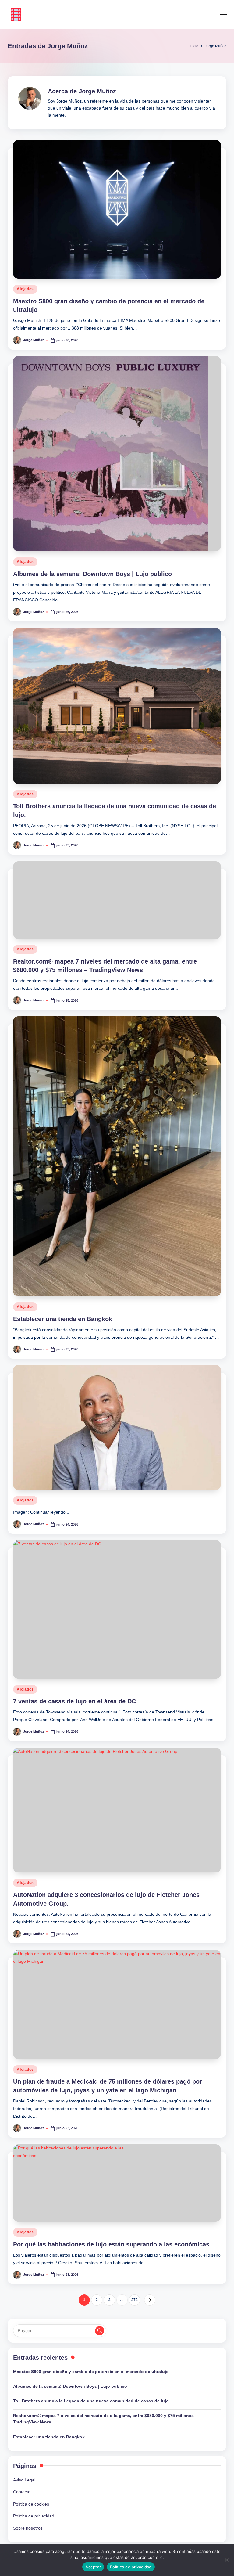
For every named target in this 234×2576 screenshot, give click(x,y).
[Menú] (223, 15)
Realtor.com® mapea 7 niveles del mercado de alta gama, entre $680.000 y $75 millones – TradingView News (105, 2419)
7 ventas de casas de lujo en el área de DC (74, 1701)
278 (135, 2300)
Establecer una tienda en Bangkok (63, 1319)
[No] (226, 2560)
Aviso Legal (24, 2480)
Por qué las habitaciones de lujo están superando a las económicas (111, 2244)
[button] (150, 2300)
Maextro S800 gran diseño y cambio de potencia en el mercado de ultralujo (91, 2372)
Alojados (25, 289)
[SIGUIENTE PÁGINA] (150, 2300)
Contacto (22, 2492)
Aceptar (93, 2567)
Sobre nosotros (28, 2528)
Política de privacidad (34, 2516)
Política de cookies (31, 2504)
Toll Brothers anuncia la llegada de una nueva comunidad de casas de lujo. (92, 2401)
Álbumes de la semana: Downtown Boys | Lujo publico (92, 574)
